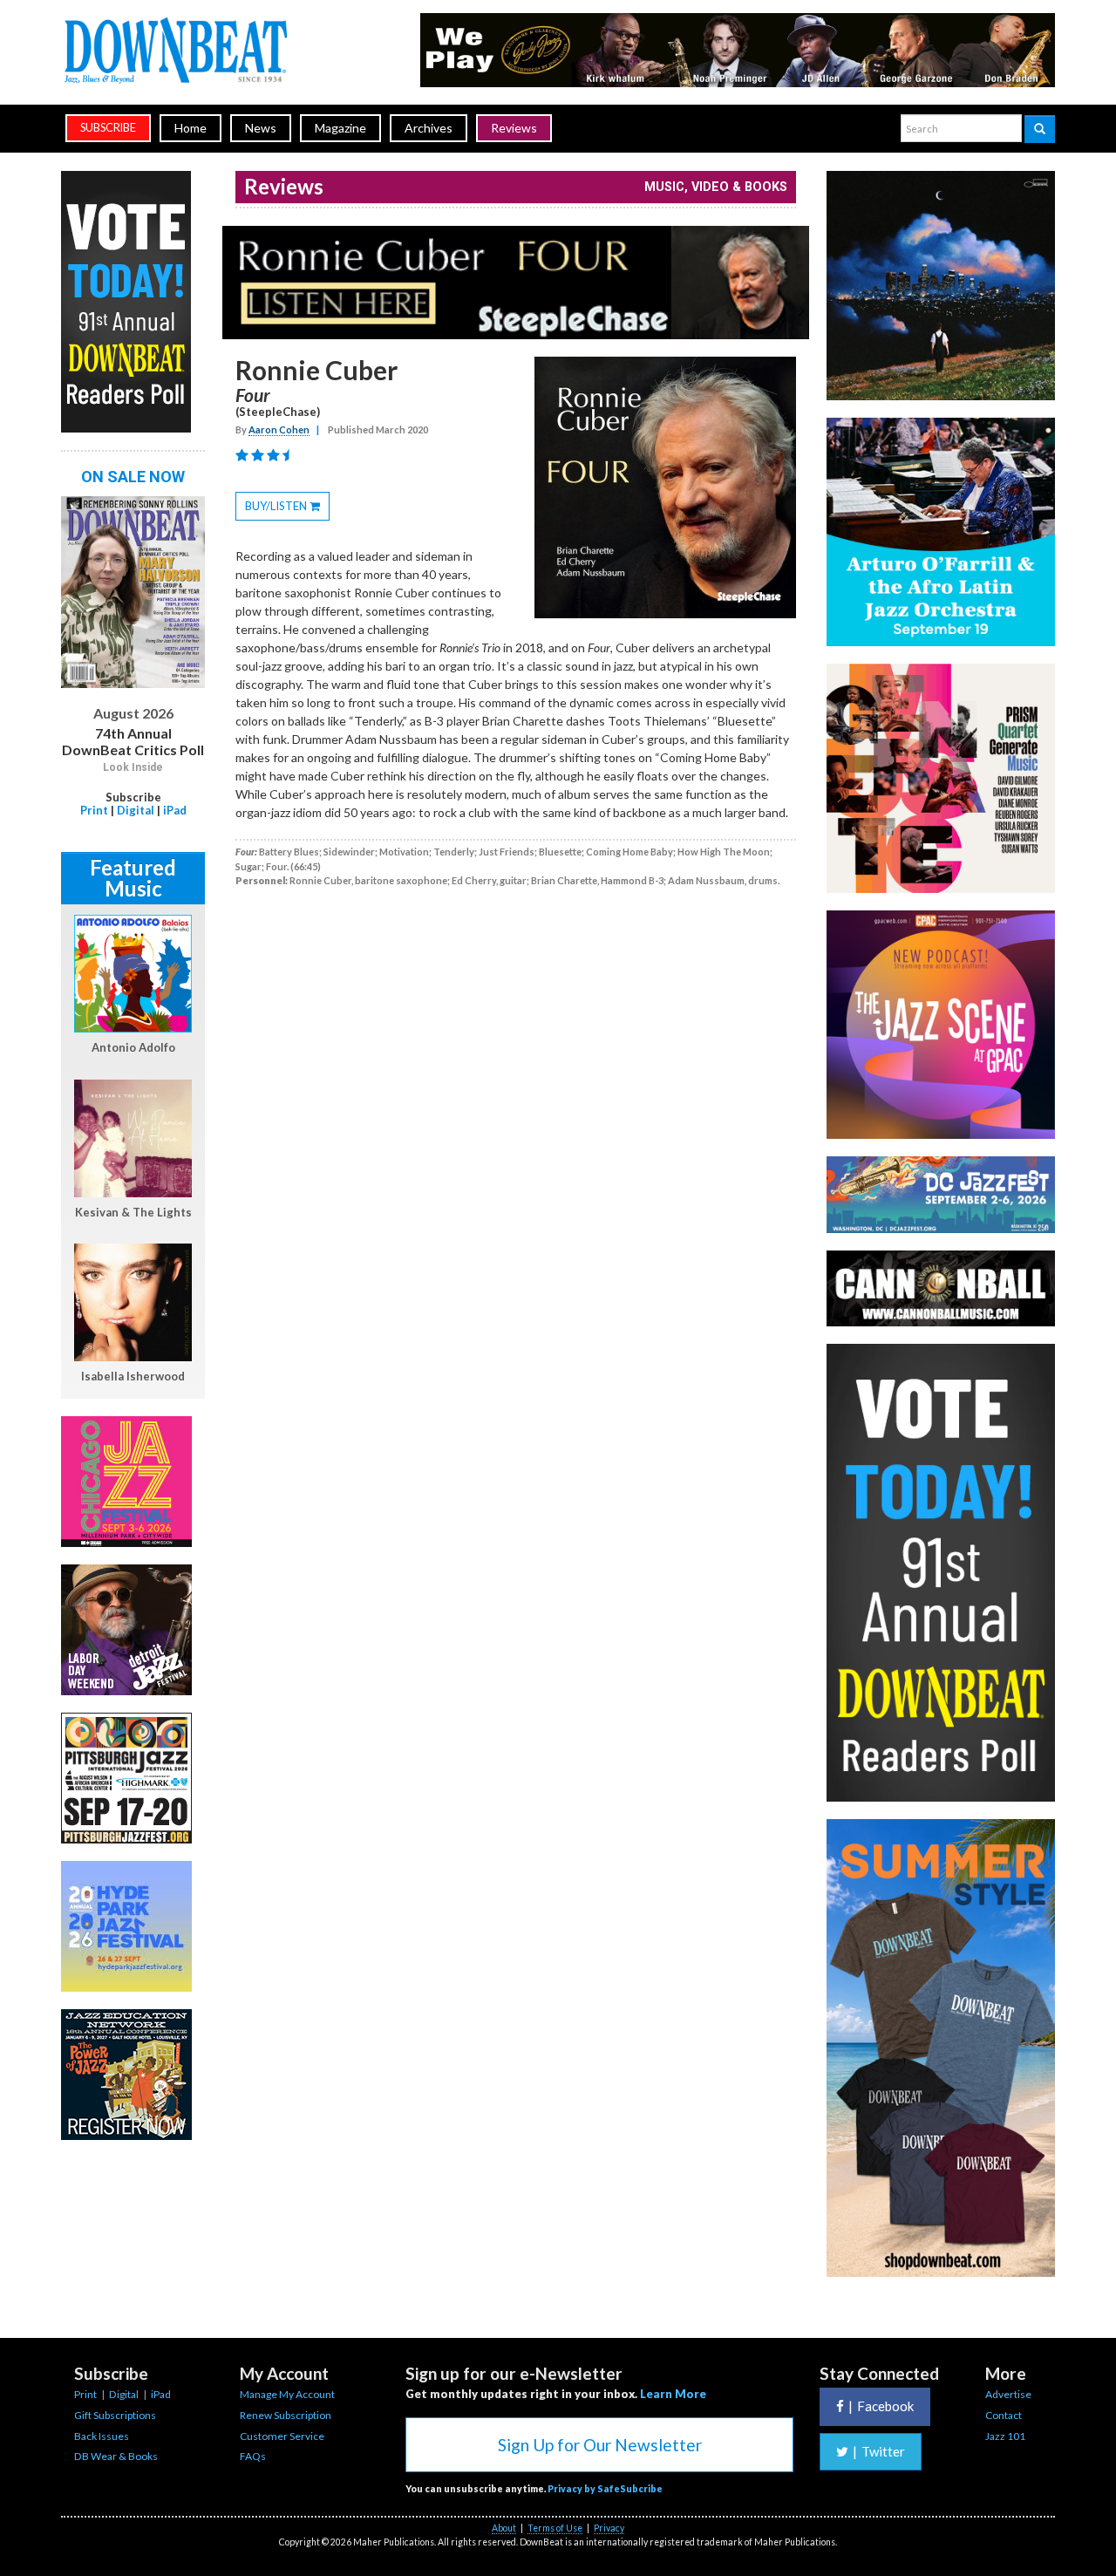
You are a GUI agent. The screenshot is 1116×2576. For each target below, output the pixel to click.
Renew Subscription (286, 2415)
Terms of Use (555, 2528)
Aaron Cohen (279, 429)
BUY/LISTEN (287, 509)
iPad (175, 810)
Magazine (340, 128)
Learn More (673, 2394)
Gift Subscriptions (115, 2415)
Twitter (879, 2451)
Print (94, 810)
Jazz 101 (1005, 2436)
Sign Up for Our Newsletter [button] (600, 2445)
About (504, 2528)
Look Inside (133, 767)
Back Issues (102, 2436)
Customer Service (282, 2436)
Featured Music (133, 878)
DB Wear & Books (116, 2456)
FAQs (253, 2456)
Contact (1004, 2415)
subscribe (108, 128)
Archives (429, 128)
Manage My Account (287, 2394)
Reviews (514, 128)
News (261, 128)
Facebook (881, 2406)
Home (191, 128)
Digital (136, 810)
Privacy (609, 2528)
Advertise (1008, 2394)
